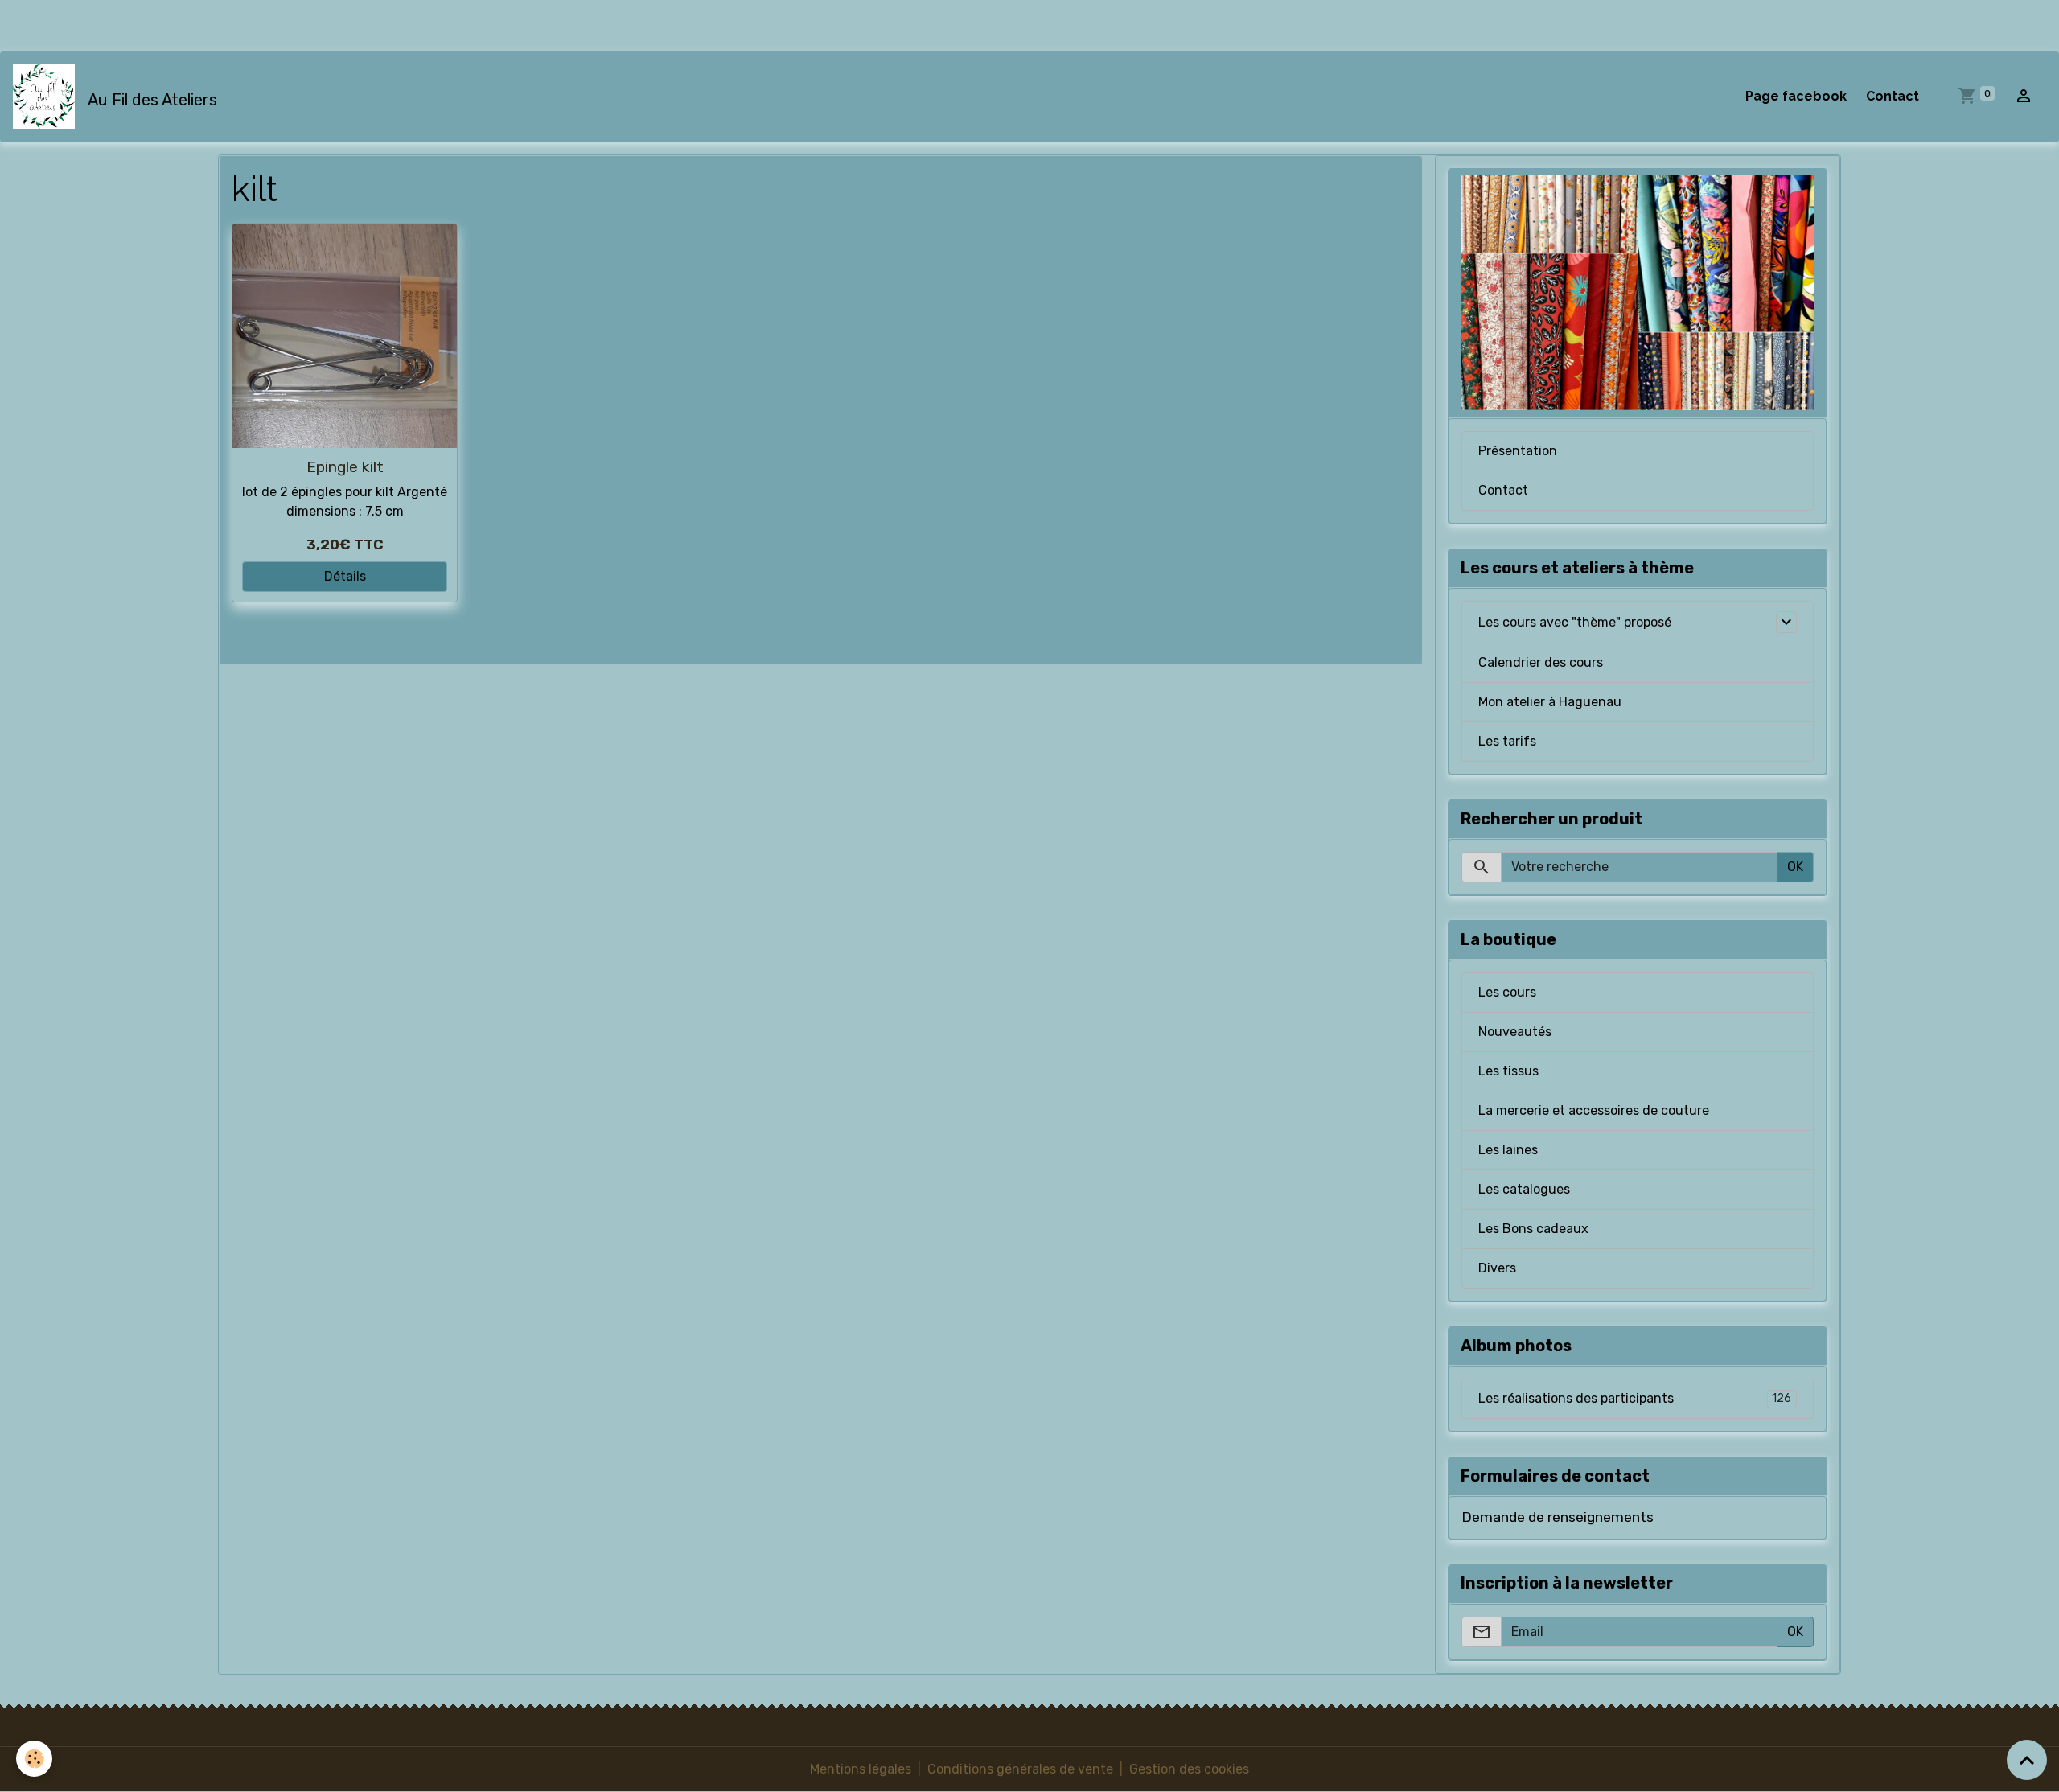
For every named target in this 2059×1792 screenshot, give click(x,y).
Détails (345, 576)
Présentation (1518, 451)
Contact (1893, 96)
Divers (1497, 1268)
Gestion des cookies (1189, 1769)
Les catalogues (1524, 1189)
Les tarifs (1507, 741)
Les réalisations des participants (1635, 1398)
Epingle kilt (345, 467)
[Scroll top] (2027, 1760)
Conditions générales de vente (1020, 1769)
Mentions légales (861, 1769)
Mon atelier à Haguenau (1550, 702)
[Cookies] (34, 1759)
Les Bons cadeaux (1533, 1229)
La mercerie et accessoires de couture (1594, 1110)
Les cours (1507, 992)
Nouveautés (1515, 1032)
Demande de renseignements (1558, 1517)
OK (1795, 867)
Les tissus (1508, 1071)
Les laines (1508, 1150)
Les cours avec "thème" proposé (1575, 622)
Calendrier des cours (1541, 662)
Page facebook (1796, 96)
